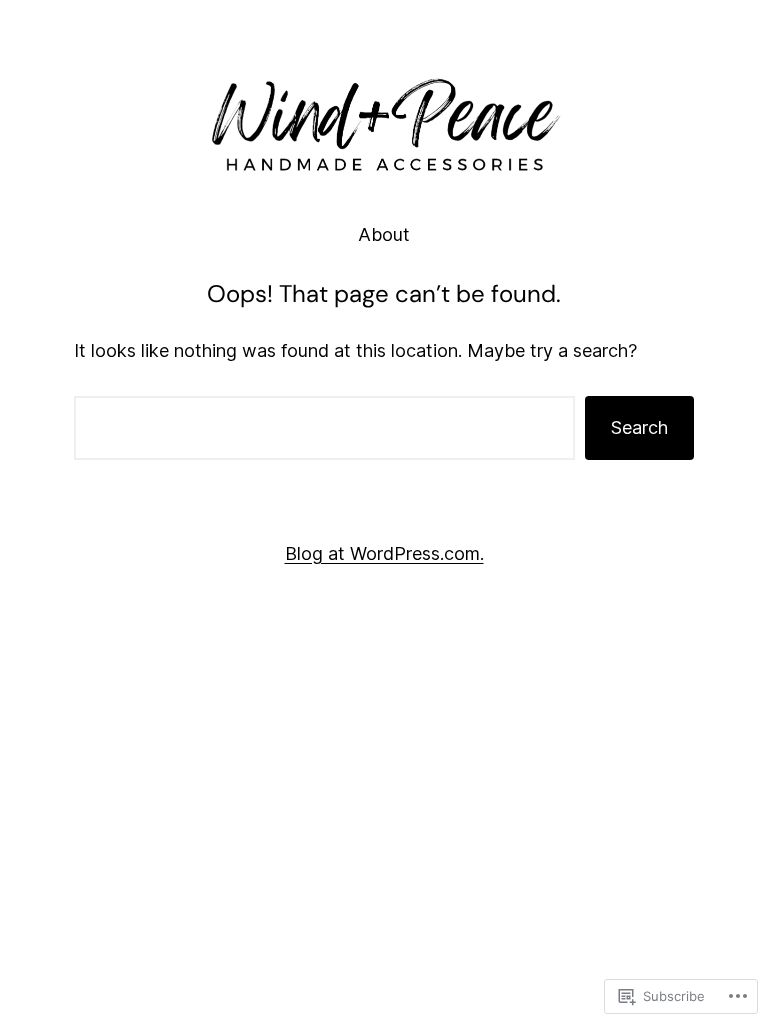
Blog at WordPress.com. (384, 553)
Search (639, 427)
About (384, 234)
